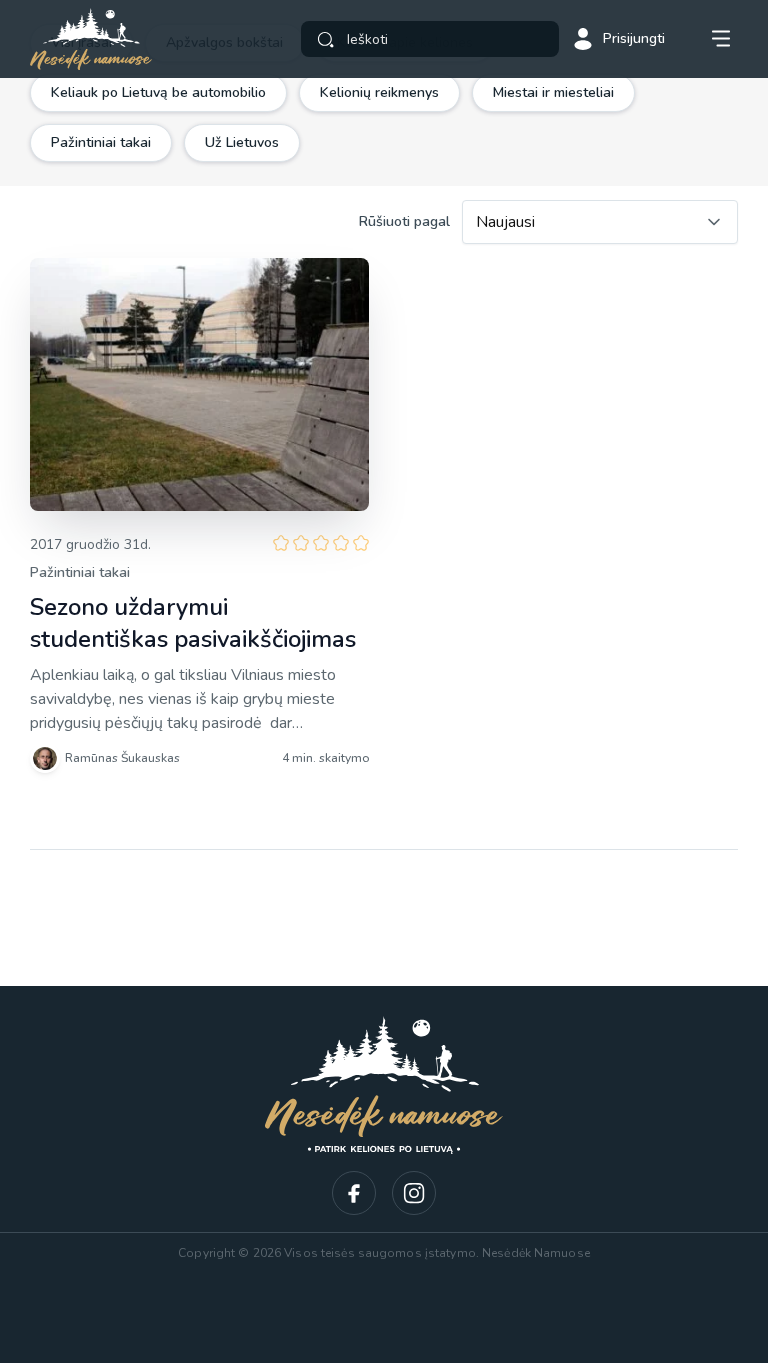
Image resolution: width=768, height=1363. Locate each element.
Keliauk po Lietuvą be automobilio (158, 92)
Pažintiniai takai (101, 142)
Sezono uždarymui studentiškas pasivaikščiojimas (193, 623)
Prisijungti (634, 38)
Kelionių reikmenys (379, 92)
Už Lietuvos (242, 142)
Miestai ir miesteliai (553, 92)
